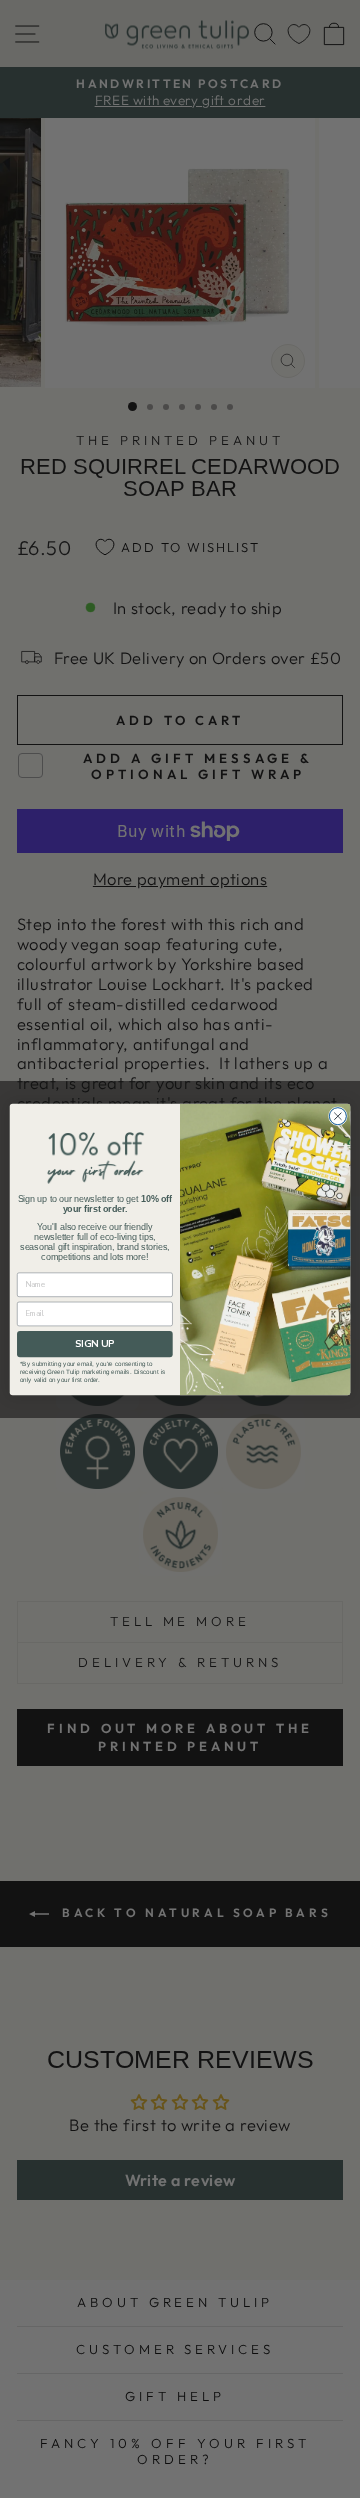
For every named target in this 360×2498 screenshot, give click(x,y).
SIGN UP (95, 1343)
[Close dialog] (337, 1115)
